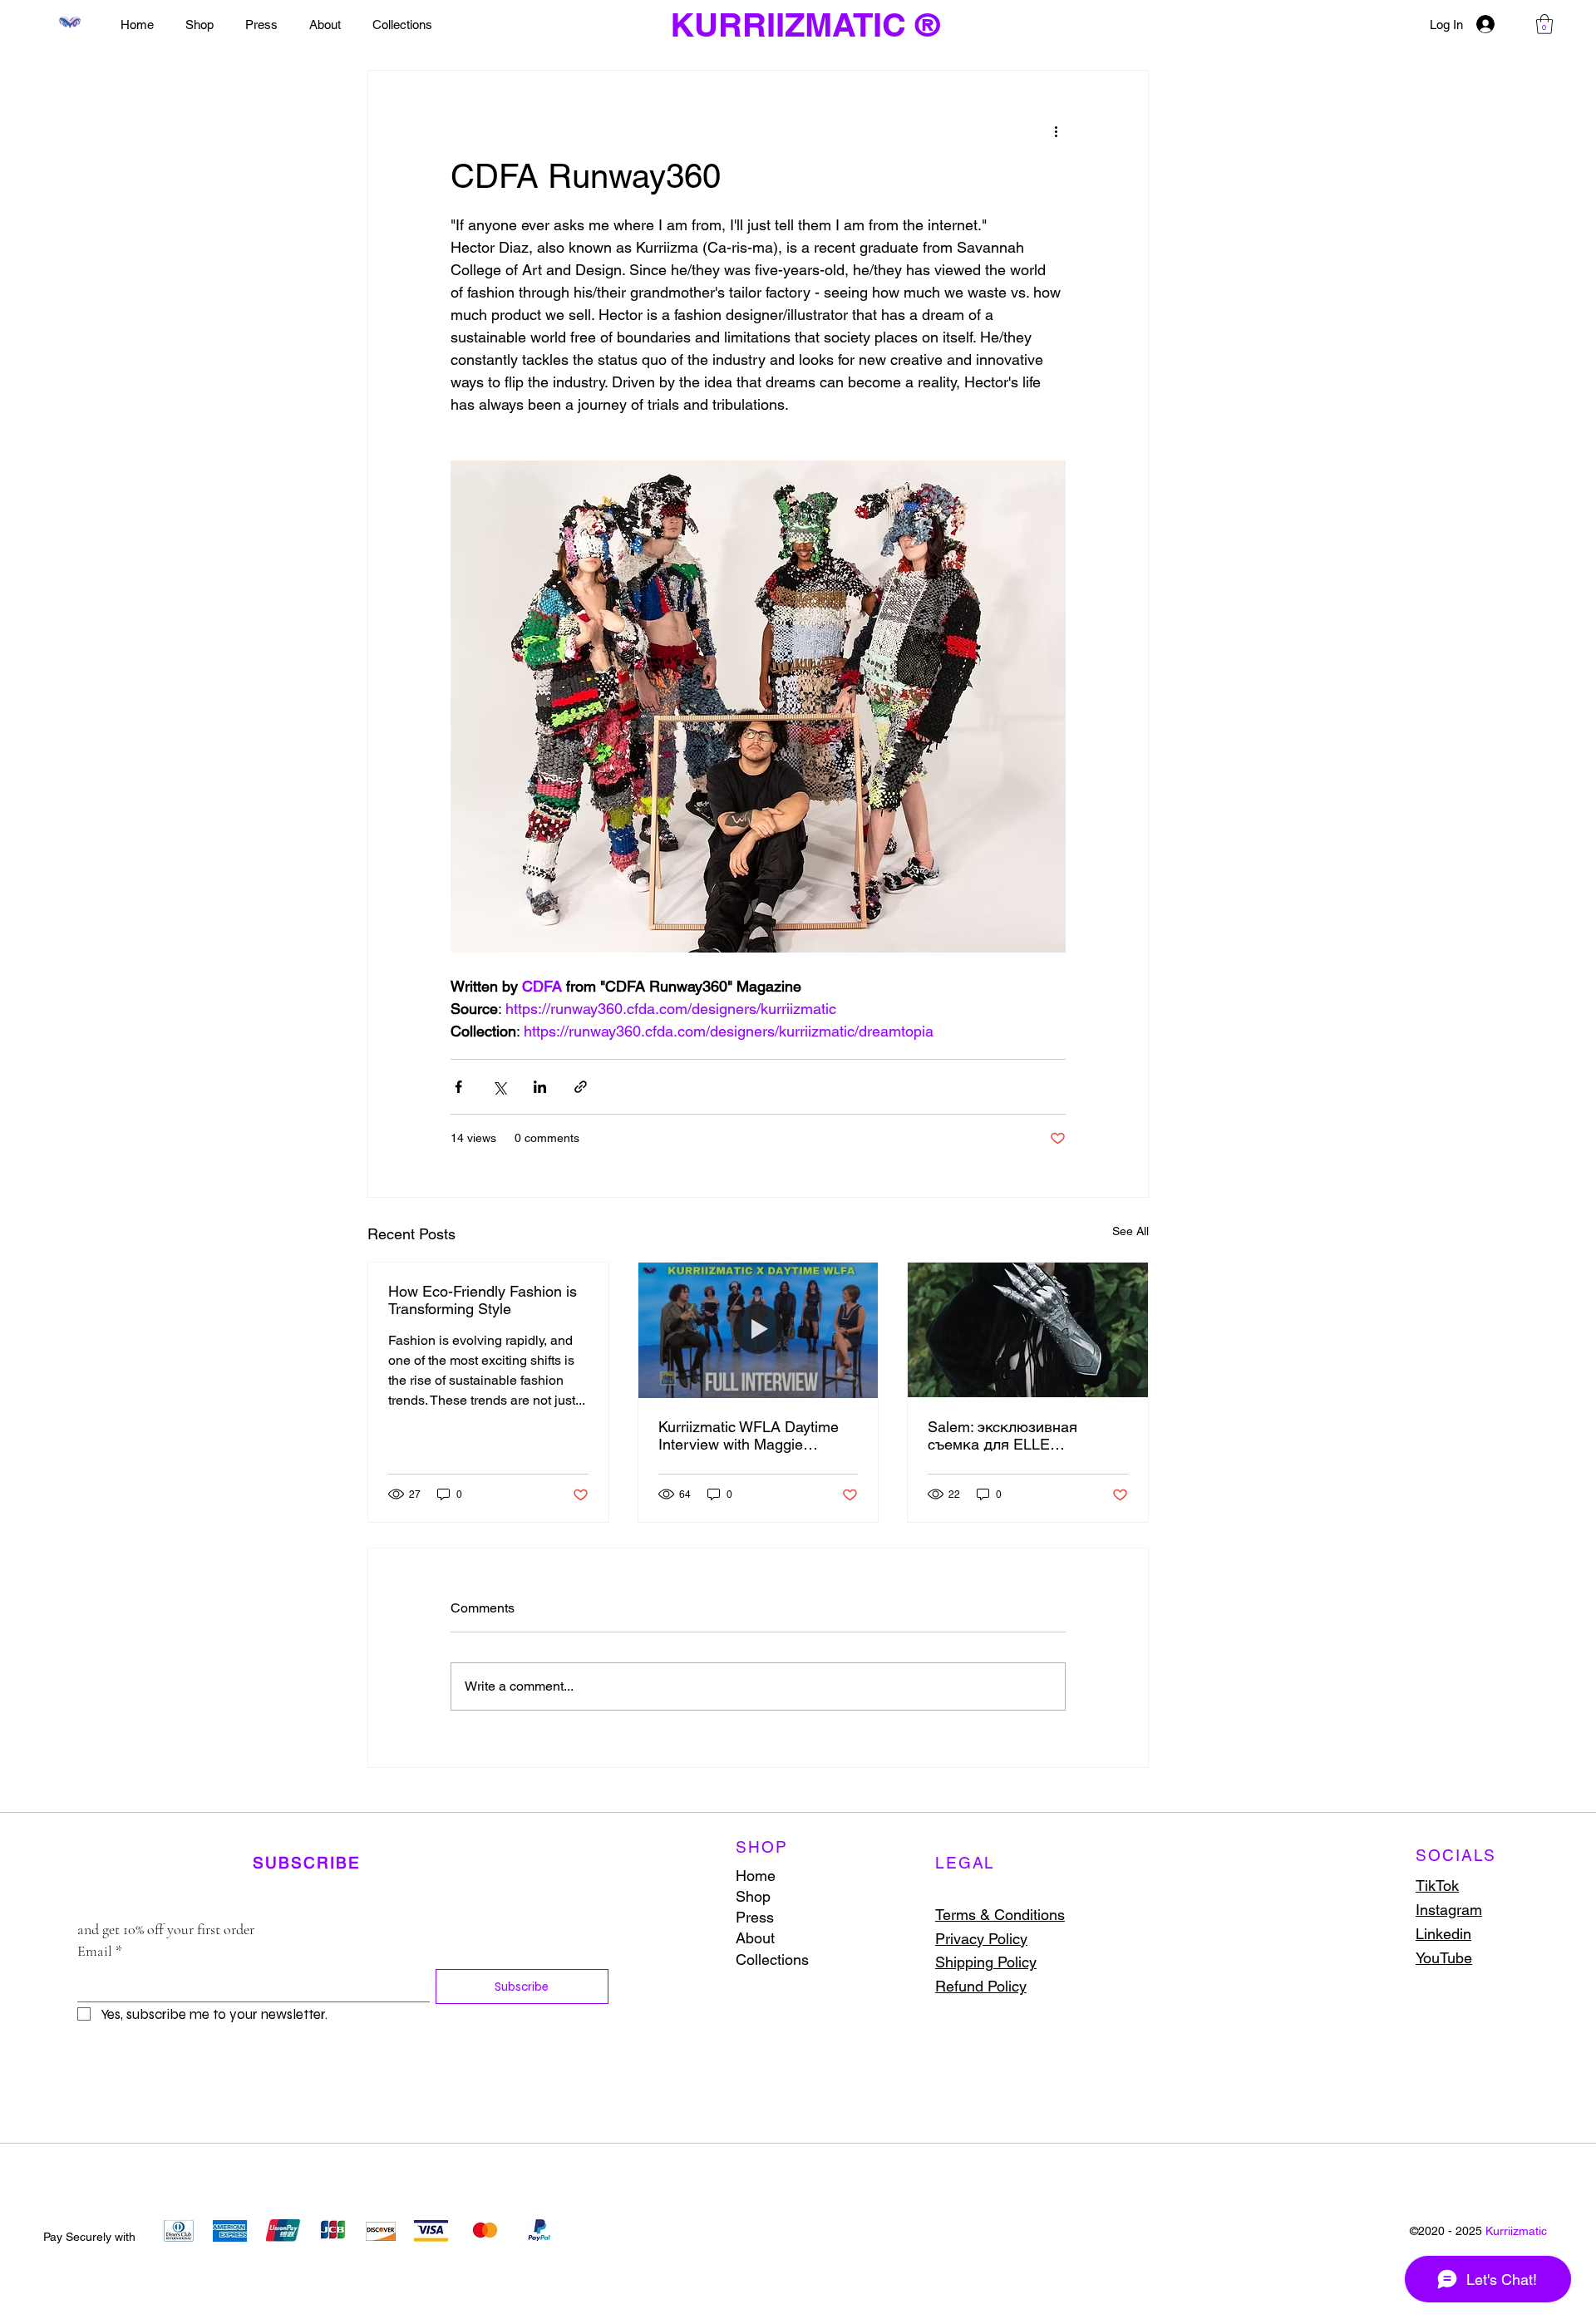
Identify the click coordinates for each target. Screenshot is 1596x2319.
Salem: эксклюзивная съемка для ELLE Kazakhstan (1002, 1435)
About (755, 1938)
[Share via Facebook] (458, 1087)
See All (1130, 1231)
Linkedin (1443, 1934)
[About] (869, 1938)
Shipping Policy (986, 1962)
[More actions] (1056, 130)
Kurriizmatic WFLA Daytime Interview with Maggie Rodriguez (749, 1435)
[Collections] (869, 1960)
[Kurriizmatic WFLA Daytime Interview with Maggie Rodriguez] (759, 1330)
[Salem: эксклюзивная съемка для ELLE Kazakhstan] (1028, 1330)
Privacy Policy (981, 1939)
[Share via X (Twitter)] (499, 1087)
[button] (1544, 24)
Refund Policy (981, 1986)
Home (756, 1876)
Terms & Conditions (1000, 1915)
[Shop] (869, 1896)
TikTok (1437, 1886)
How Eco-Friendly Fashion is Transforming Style (483, 1300)
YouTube (1444, 1958)
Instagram (1449, 1910)
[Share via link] (581, 1087)
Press (755, 1917)
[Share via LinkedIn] (540, 1087)
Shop (753, 1896)
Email (100, 1951)
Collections (772, 1960)
